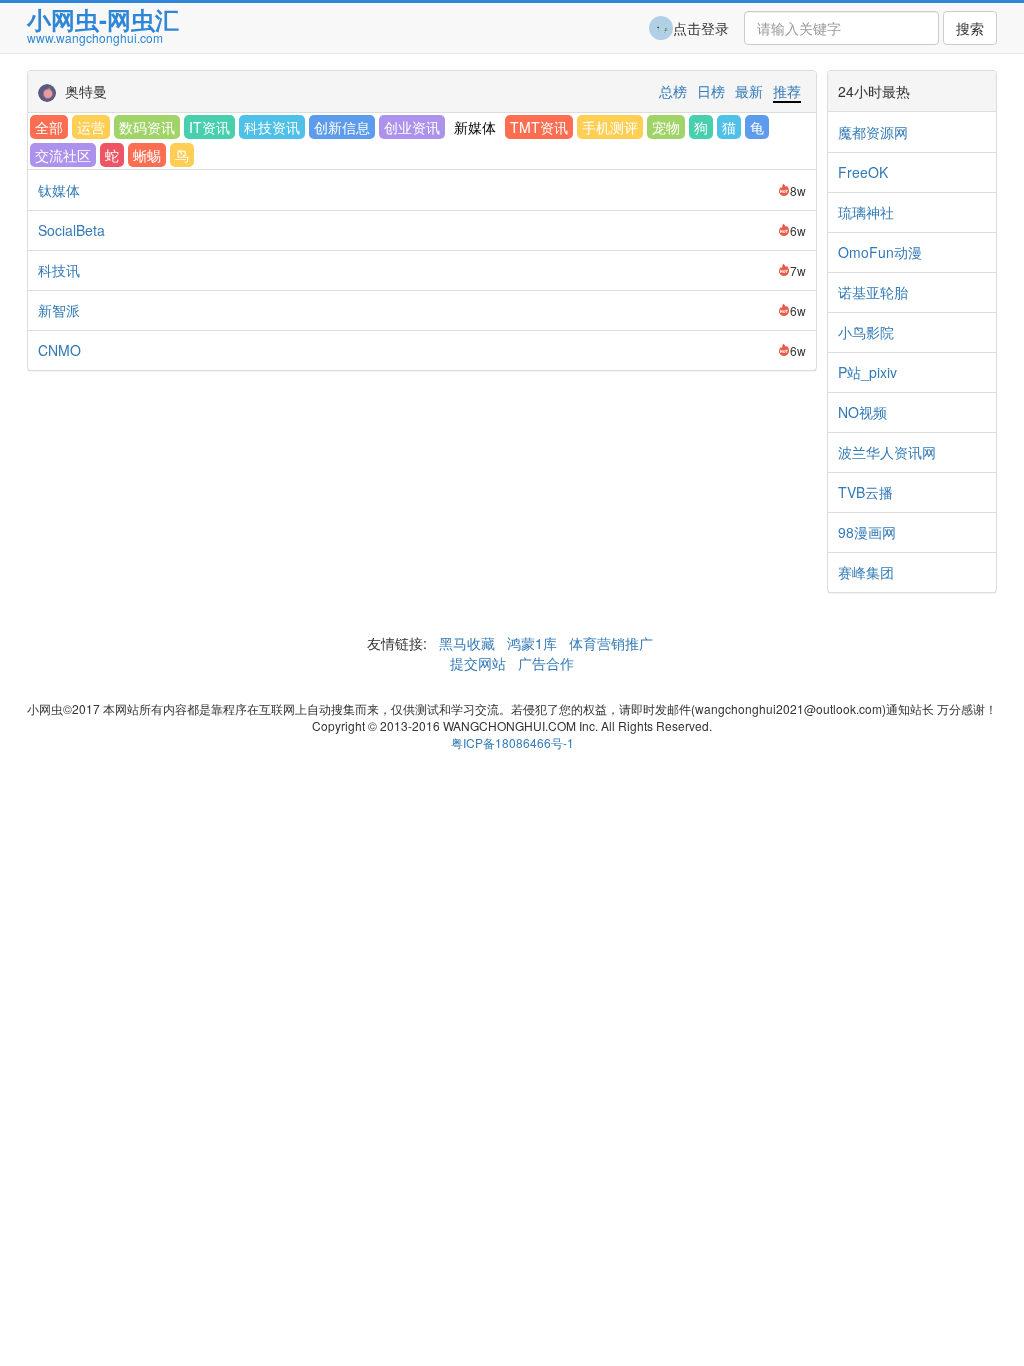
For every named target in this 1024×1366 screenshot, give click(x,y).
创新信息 (342, 127)
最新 (749, 91)
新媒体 (475, 127)
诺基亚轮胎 (873, 292)
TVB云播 (865, 492)
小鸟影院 (866, 332)
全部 (49, 127)
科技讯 (59, 270)
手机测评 (610, 127)
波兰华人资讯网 (887, 452)
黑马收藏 (467, 643)
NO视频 (862, 412)
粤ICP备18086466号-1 (512, 742)
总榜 (673, 91)
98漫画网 (867, 532)
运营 (91, 127)
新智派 (59, 310)
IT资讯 (209, 127)
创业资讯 (412, 127)
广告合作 (544, 663)
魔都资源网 (873, 132)
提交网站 (480, 663)
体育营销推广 (611, 643)
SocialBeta (71, 230)
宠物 (666, 127)
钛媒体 (59, 190)
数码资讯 (147, 127)
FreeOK (863, 172)
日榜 (711, 91)
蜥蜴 (147, 155)
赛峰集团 (866, 572)
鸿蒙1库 (532, 643)
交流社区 (63, 155)
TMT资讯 (539, 127)
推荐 (787, 91)
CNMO (59, 350)
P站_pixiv (867, 372)
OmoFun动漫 (880, 252)
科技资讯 (272, 127)
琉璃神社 (866, 212)
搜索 (970, 28)
